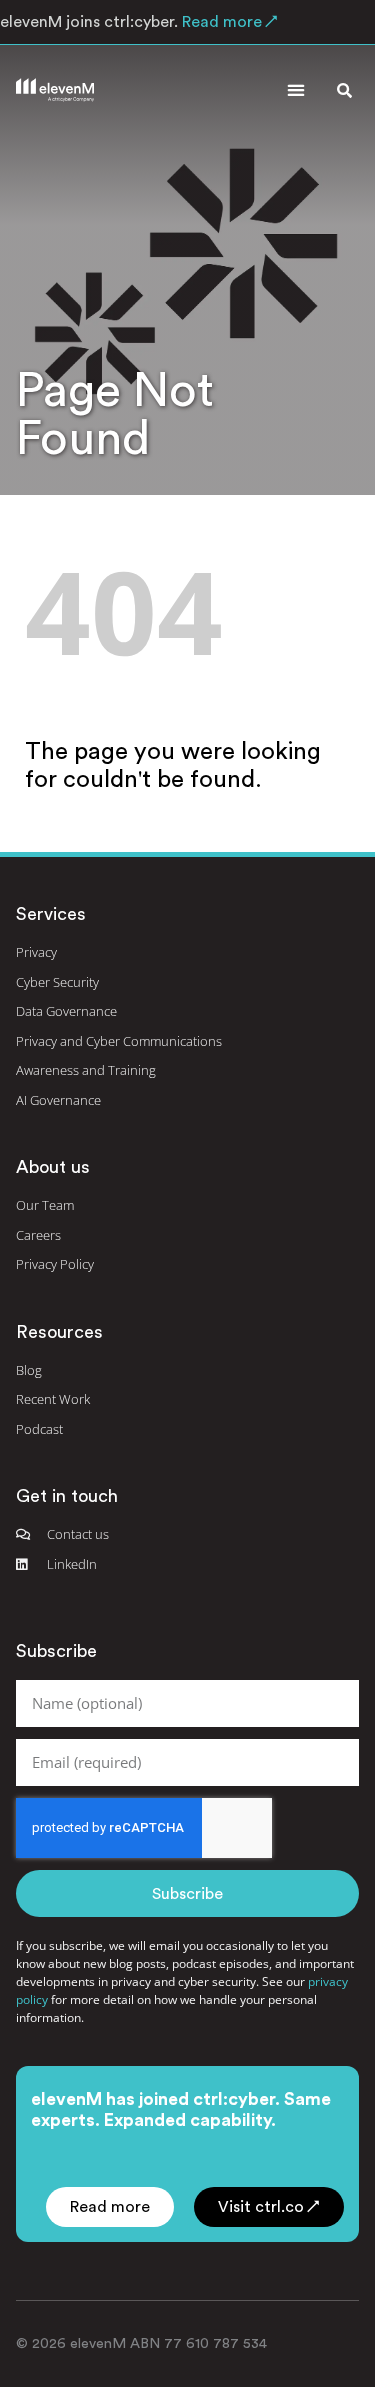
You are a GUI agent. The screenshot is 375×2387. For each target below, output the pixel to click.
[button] (295, 90)
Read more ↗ (228, 22)
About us (53, 1167)
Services (51, 914)
